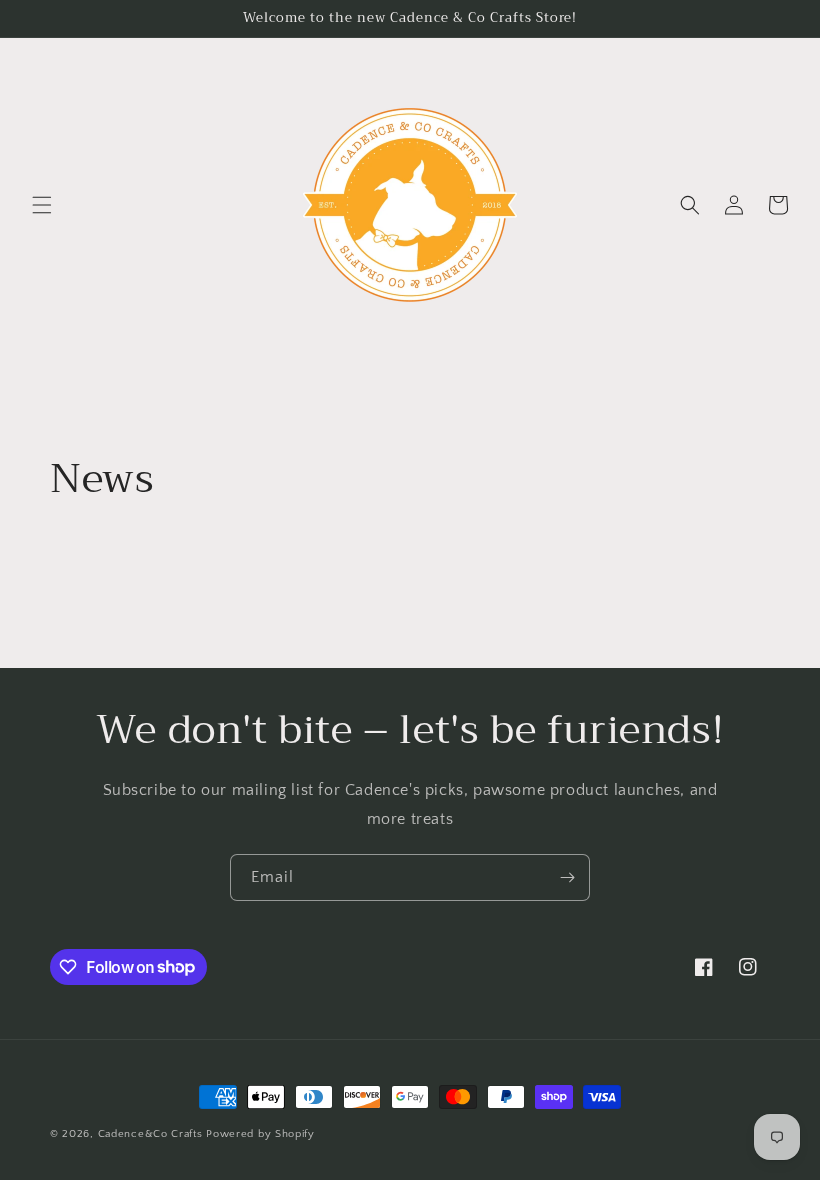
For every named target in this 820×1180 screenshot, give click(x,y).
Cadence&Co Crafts (150, 1134)
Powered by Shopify (260, 1134)
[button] (42, 205)
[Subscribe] (567, 877)
